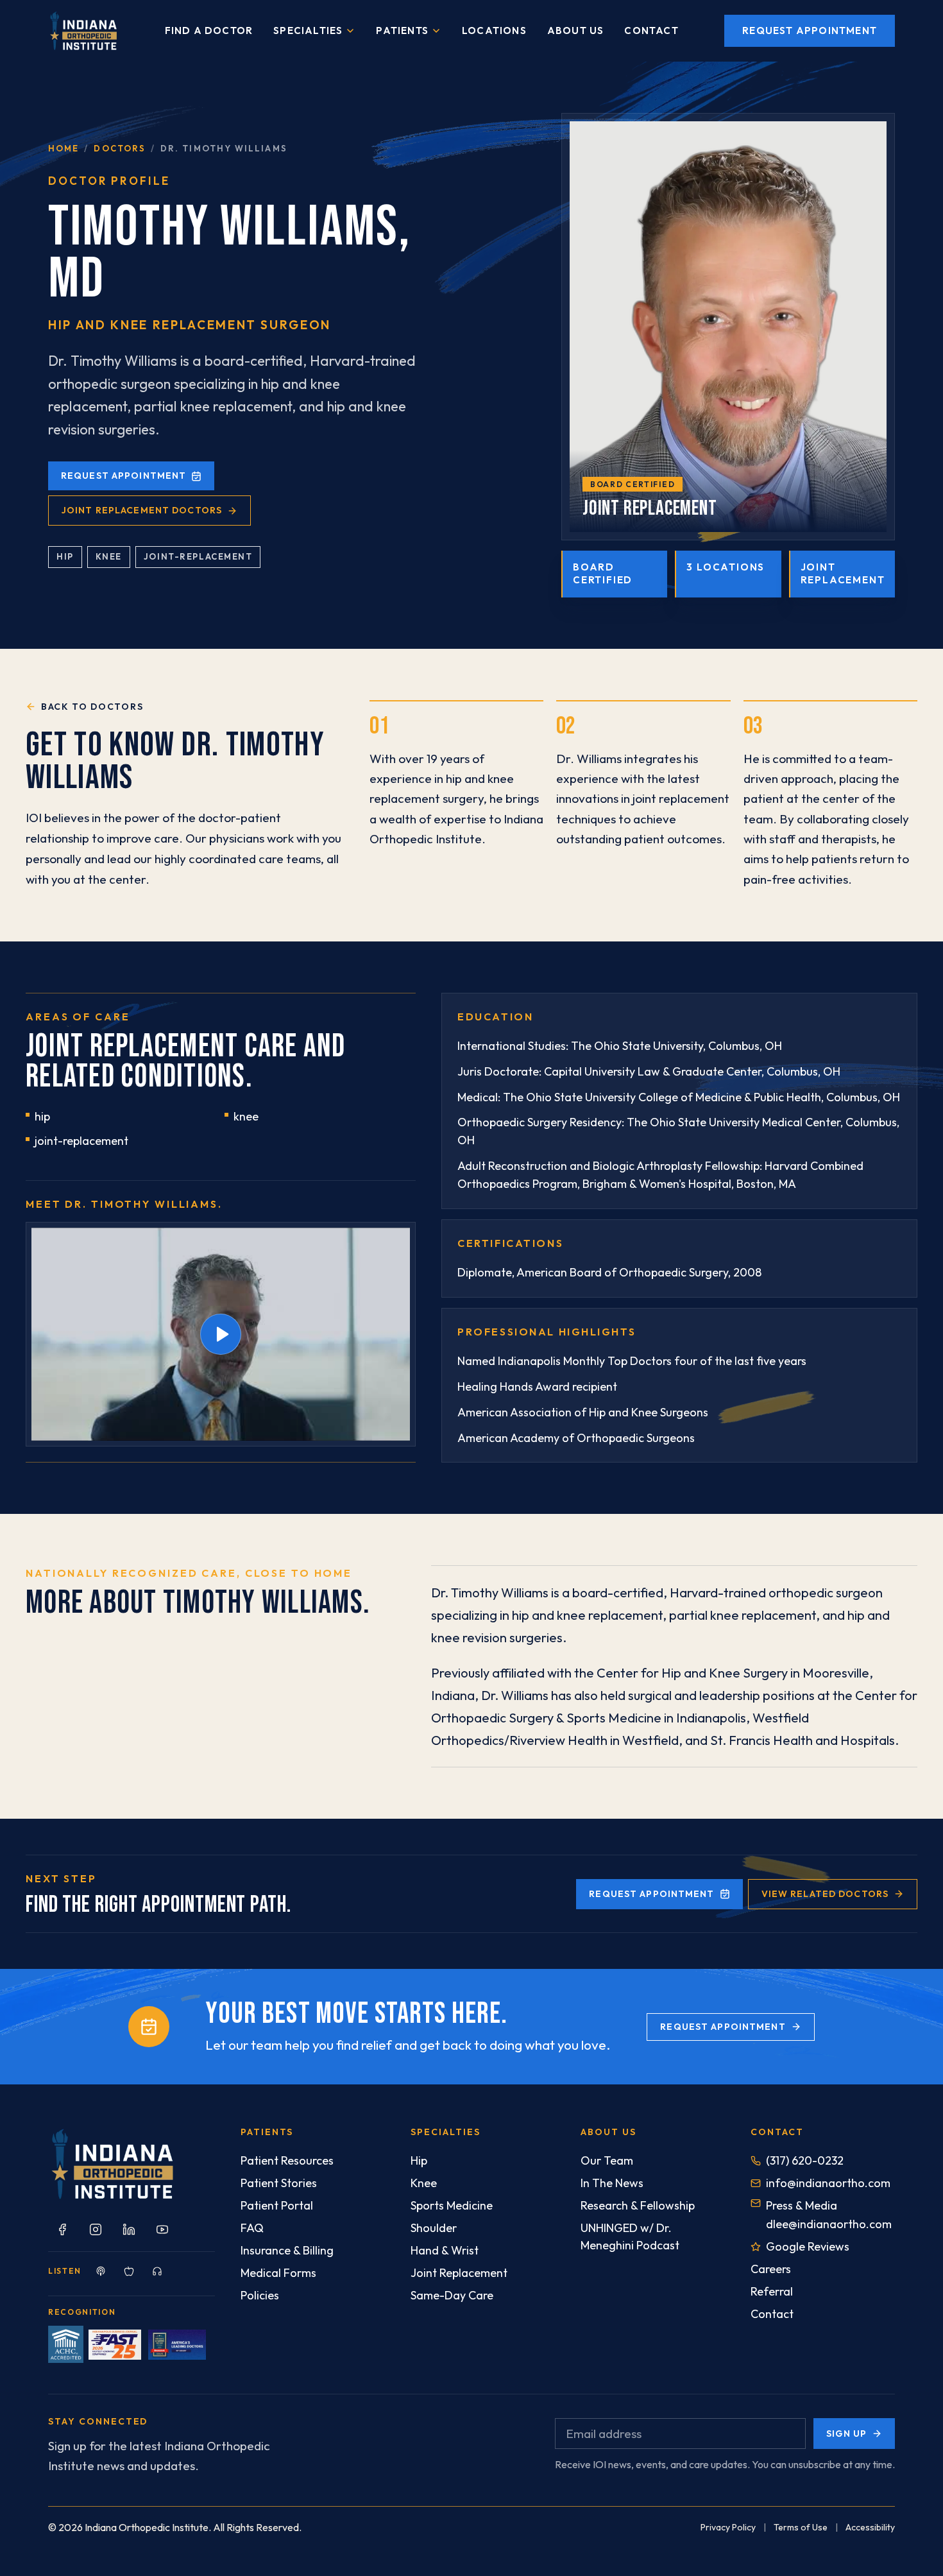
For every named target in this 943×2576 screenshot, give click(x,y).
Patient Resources (287, 2160)
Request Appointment (810, 30)
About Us (576, 30)
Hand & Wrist (445, 2250)
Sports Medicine (452, 2205)
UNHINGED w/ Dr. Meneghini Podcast (630, 2237)
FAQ (252, 2228)
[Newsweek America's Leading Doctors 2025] (177, 2345)
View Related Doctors (825, 1894)
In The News (612, 2183)
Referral (772, 2291)
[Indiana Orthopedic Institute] (83, 31)
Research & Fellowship (638, 2205)
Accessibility (870, 2527)
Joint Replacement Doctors (142, 510)
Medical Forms (278, 2273)
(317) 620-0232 (805, 2160)
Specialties (308, 30)
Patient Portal (277, 2205)
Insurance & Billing (287, 2250)
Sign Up (846, 2434)
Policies (260, 2295)
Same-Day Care (452, 2295)
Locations (494, 30)
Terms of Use (801, 2527)
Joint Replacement (459, 2273)
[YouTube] (162, 2229)
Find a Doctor (209, 30)
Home (64, 148)
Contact (651, 30)
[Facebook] (62, 2229)
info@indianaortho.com (828, 2183)
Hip (419, 2160)
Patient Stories (279, 2183)
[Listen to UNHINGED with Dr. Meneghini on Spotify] (101, 2271)
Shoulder (434, 2228)
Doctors (120, 148)
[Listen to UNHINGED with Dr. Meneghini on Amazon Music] (157, 2271)
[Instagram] (96, 2229)
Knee (424, 2183)
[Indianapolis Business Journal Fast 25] (115, 2345)
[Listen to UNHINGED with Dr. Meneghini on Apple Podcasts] (129, 2271)
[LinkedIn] (129, 2229)
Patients (402, 30)
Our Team (607, 2160)
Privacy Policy (728, 2527)
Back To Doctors (92, 707)
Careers (771, 2269)
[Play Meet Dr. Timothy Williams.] (221, 1334)
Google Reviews (808, 2246)
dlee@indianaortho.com (829, 2224)
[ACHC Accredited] (66, 2344)
